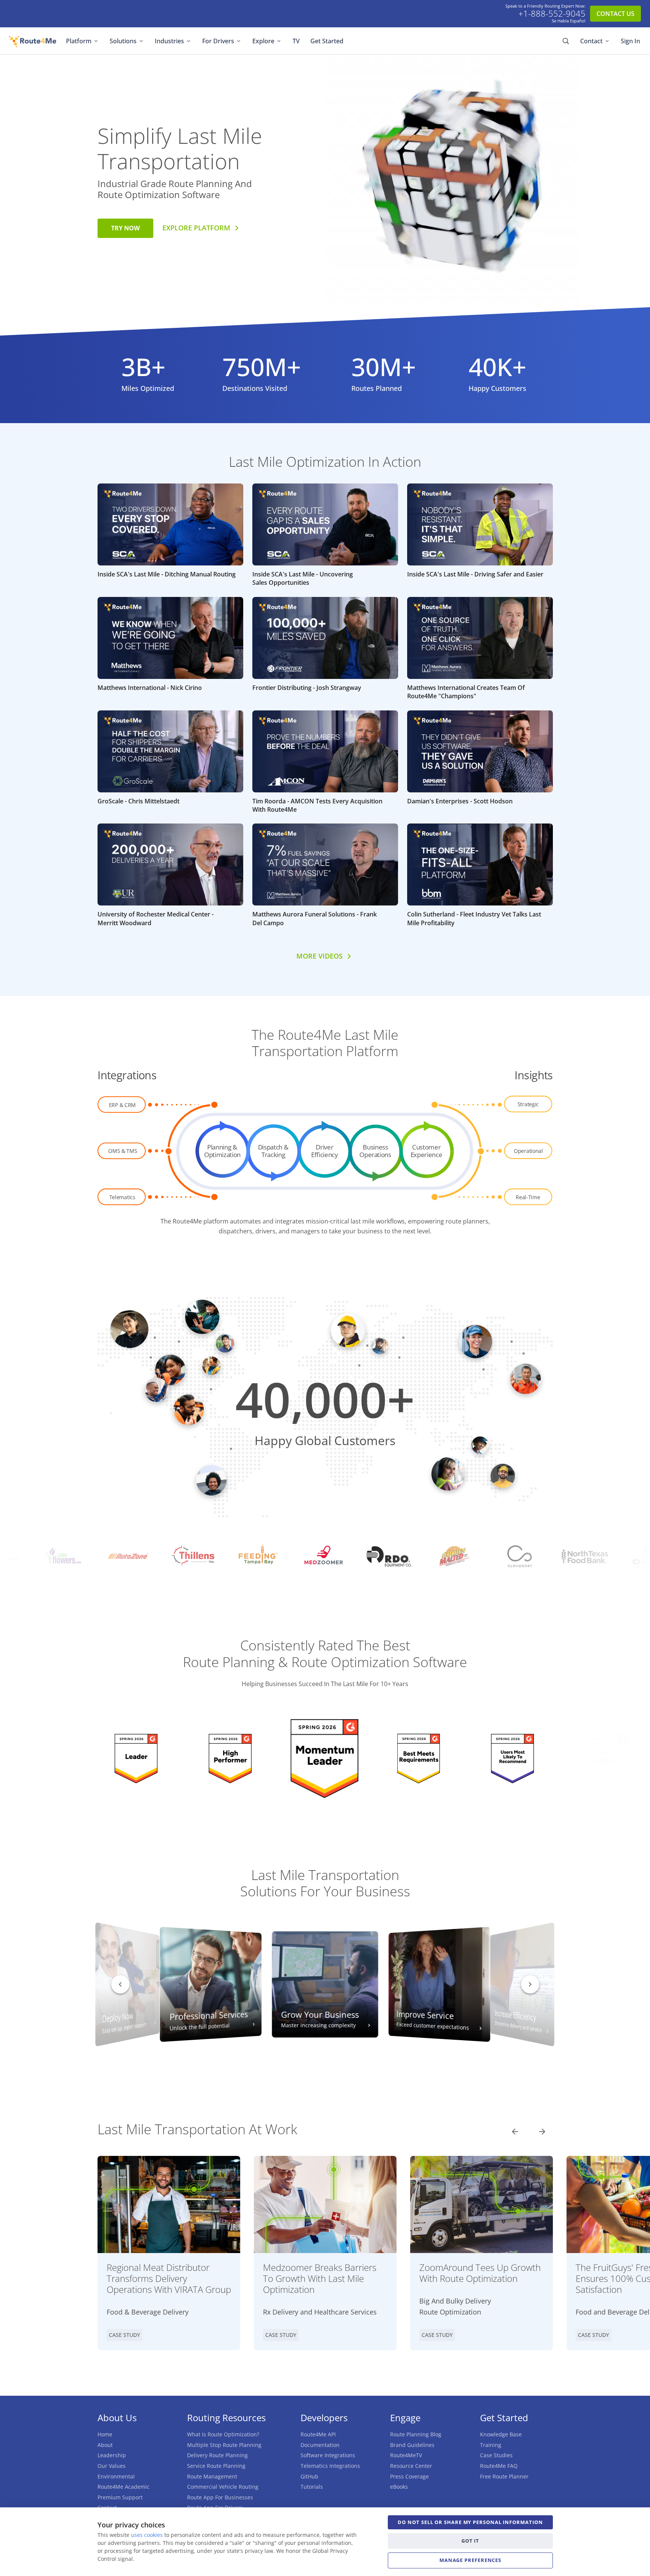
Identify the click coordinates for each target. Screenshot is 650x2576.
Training (491, 2445)
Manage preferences (470, 2560)
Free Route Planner (504, 2476)
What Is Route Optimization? (223, 2434)
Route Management (212, 2476)
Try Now (125, 228)
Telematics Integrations (330, 2466)
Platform (79, 41)
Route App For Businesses (220, 2497)
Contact (591, 41)
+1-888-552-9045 (552, 14)
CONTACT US (615, 14)
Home (105, 2434)
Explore (263, 41)
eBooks (399, 2487)
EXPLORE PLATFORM (196, 228)
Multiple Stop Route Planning (224, 2445)
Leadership (112, 2455)
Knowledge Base (501, 2434)
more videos (319, 956)
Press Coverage (409, 2476)
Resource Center (411, 2466)
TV (296, 41)
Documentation (320, 2445)
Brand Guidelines (412, 2445)
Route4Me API (318, 2434)
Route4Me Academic (124, 2487)
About (105, 2445)
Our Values (112, 2466)
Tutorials (312, 2487)
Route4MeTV (406, 2455)
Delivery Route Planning (217, 2455)
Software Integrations (328, 2455)
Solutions (123, 41)
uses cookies (147, 2535)
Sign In (630, 41)
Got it (470, 2541)
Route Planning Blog (416, 2434)
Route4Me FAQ (499, 2466)
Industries (169, 41)
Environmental (116, 2476)
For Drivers (218, 41)
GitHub (309, 2476)
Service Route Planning (216, 2466)
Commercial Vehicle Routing (223, 2487)
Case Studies (496, 2455)
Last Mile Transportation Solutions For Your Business (325, 1883)
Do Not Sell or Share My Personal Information (470, 2522)
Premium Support (120, 2497)
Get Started (327, 41)
